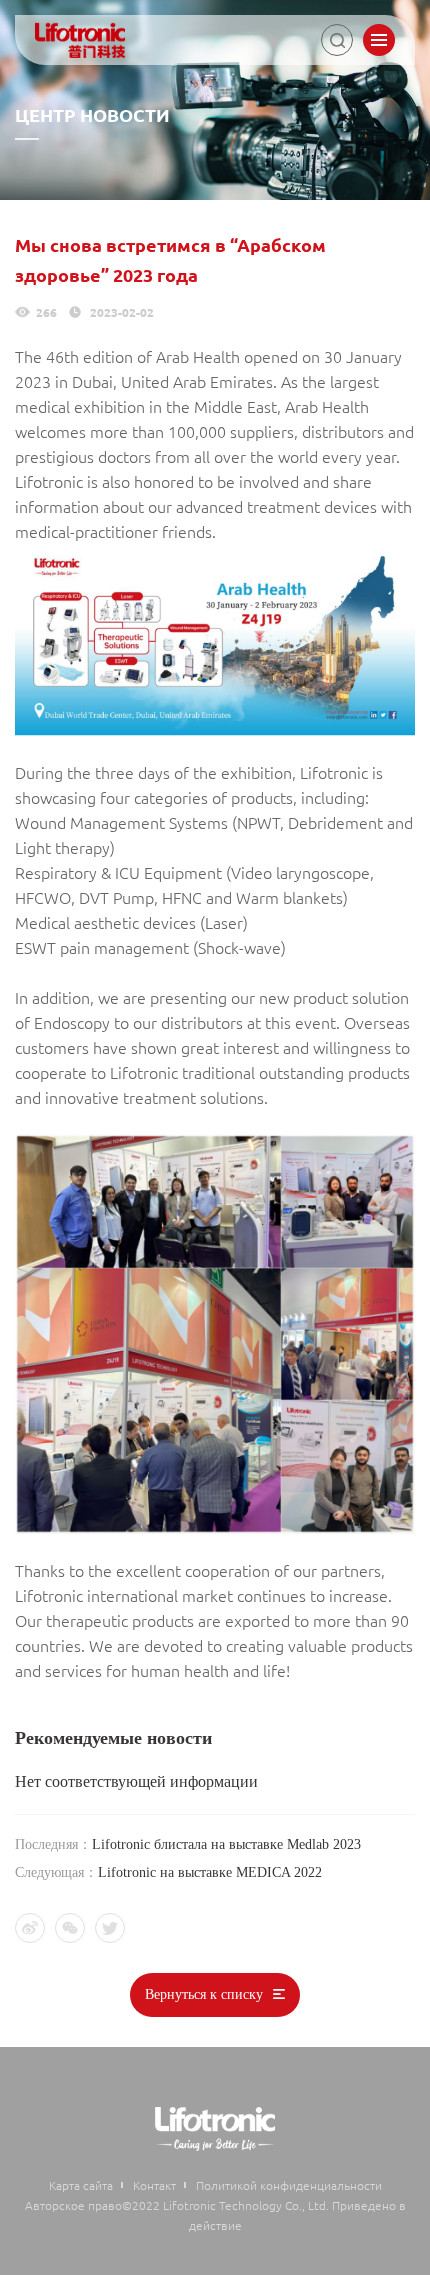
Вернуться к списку (204, 1994)
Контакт (154, 2185)
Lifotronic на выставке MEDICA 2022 (210, 1872)
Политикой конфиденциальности (289, 2185)
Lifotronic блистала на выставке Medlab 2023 (226, 1844)
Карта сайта (81, 2185)
